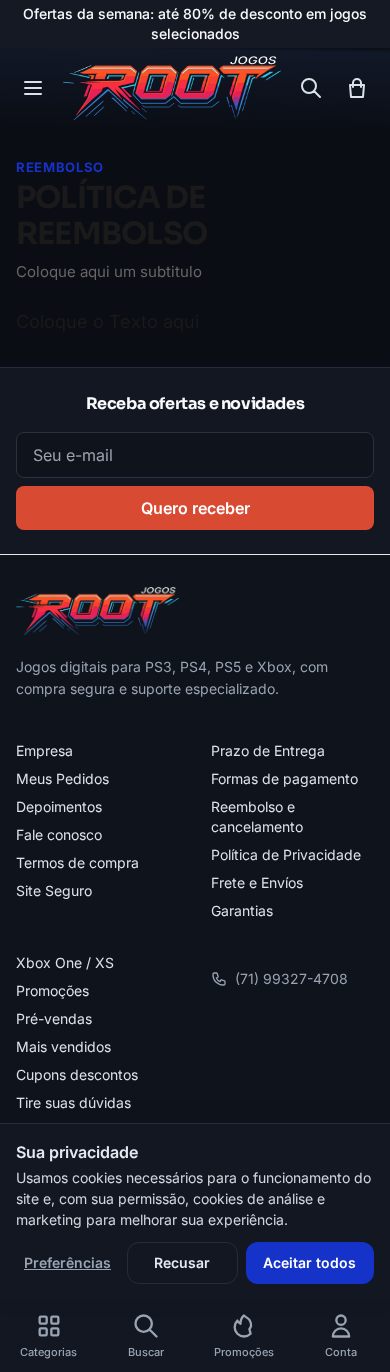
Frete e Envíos (257, 882)
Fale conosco (59, 834)
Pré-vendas (54, 1018)
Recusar (182, 1262)
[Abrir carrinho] (357, 88)
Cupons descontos (77, 1074)
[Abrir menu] (33, 88)
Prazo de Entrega (268, 750)
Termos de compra (77, 862)
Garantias (242, 910)
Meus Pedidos (62, 778)
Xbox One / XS (65, 962)
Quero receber (195, 508)
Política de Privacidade (286, 854)
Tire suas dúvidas (73, 1102)
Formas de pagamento (284, 778)
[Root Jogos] (97, 611)
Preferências (67, 1262)
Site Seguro (54, 890)
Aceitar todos (309, 1262)
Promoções (52, 990)
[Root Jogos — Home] (171, 88)
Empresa (44, 750)
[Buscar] (311, 88)
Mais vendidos (63, 1046)
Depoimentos (59, 806)
